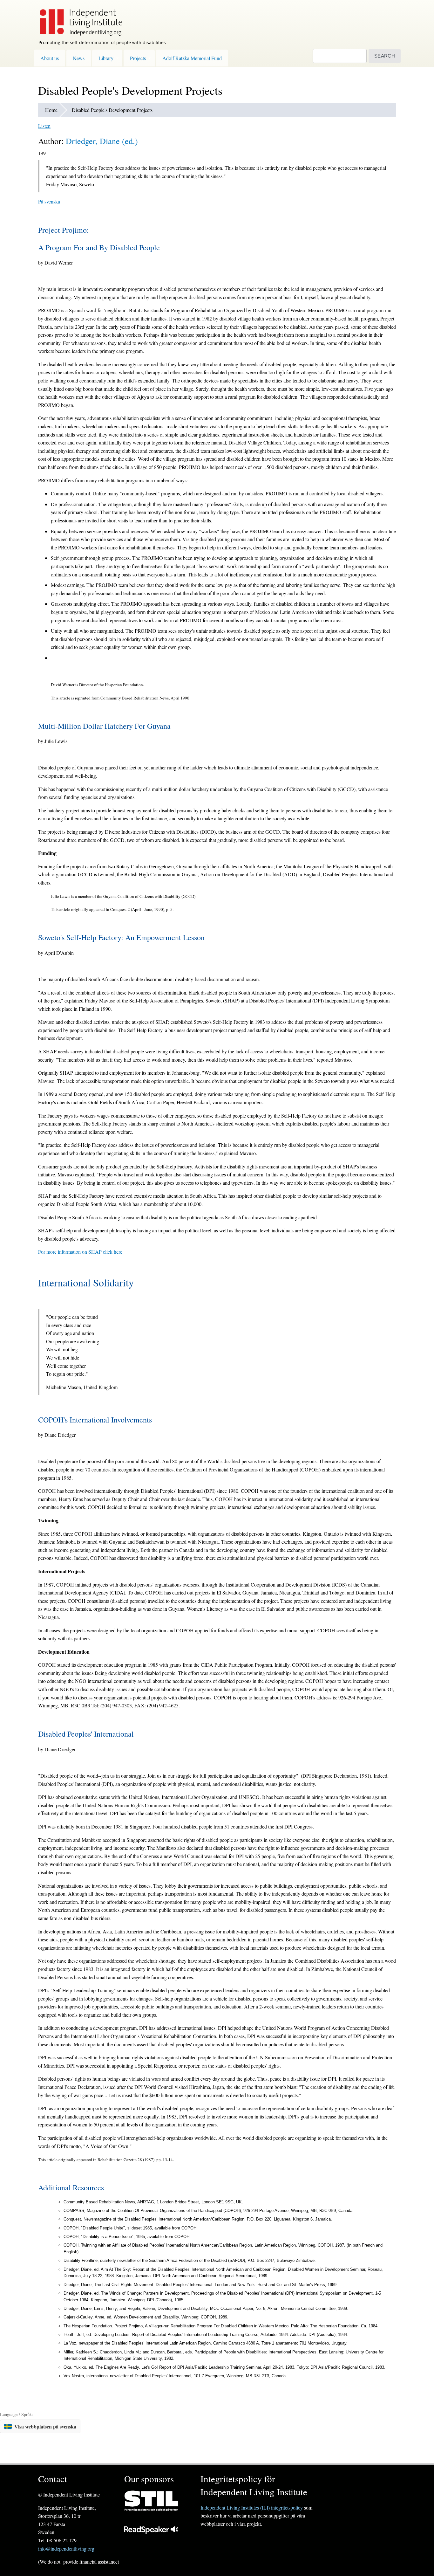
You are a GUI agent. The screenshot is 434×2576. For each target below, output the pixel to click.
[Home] (78, 18)
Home (51, 110)
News (79, 58)
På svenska (49, 201)
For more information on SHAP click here (80, 1252)
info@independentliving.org (66, 2548)
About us (50, 58)
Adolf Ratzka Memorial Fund (192, 58)
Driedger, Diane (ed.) (102, 141)
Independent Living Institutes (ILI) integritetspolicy (252, 2507)
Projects (138, 58)
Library (106, 58)
